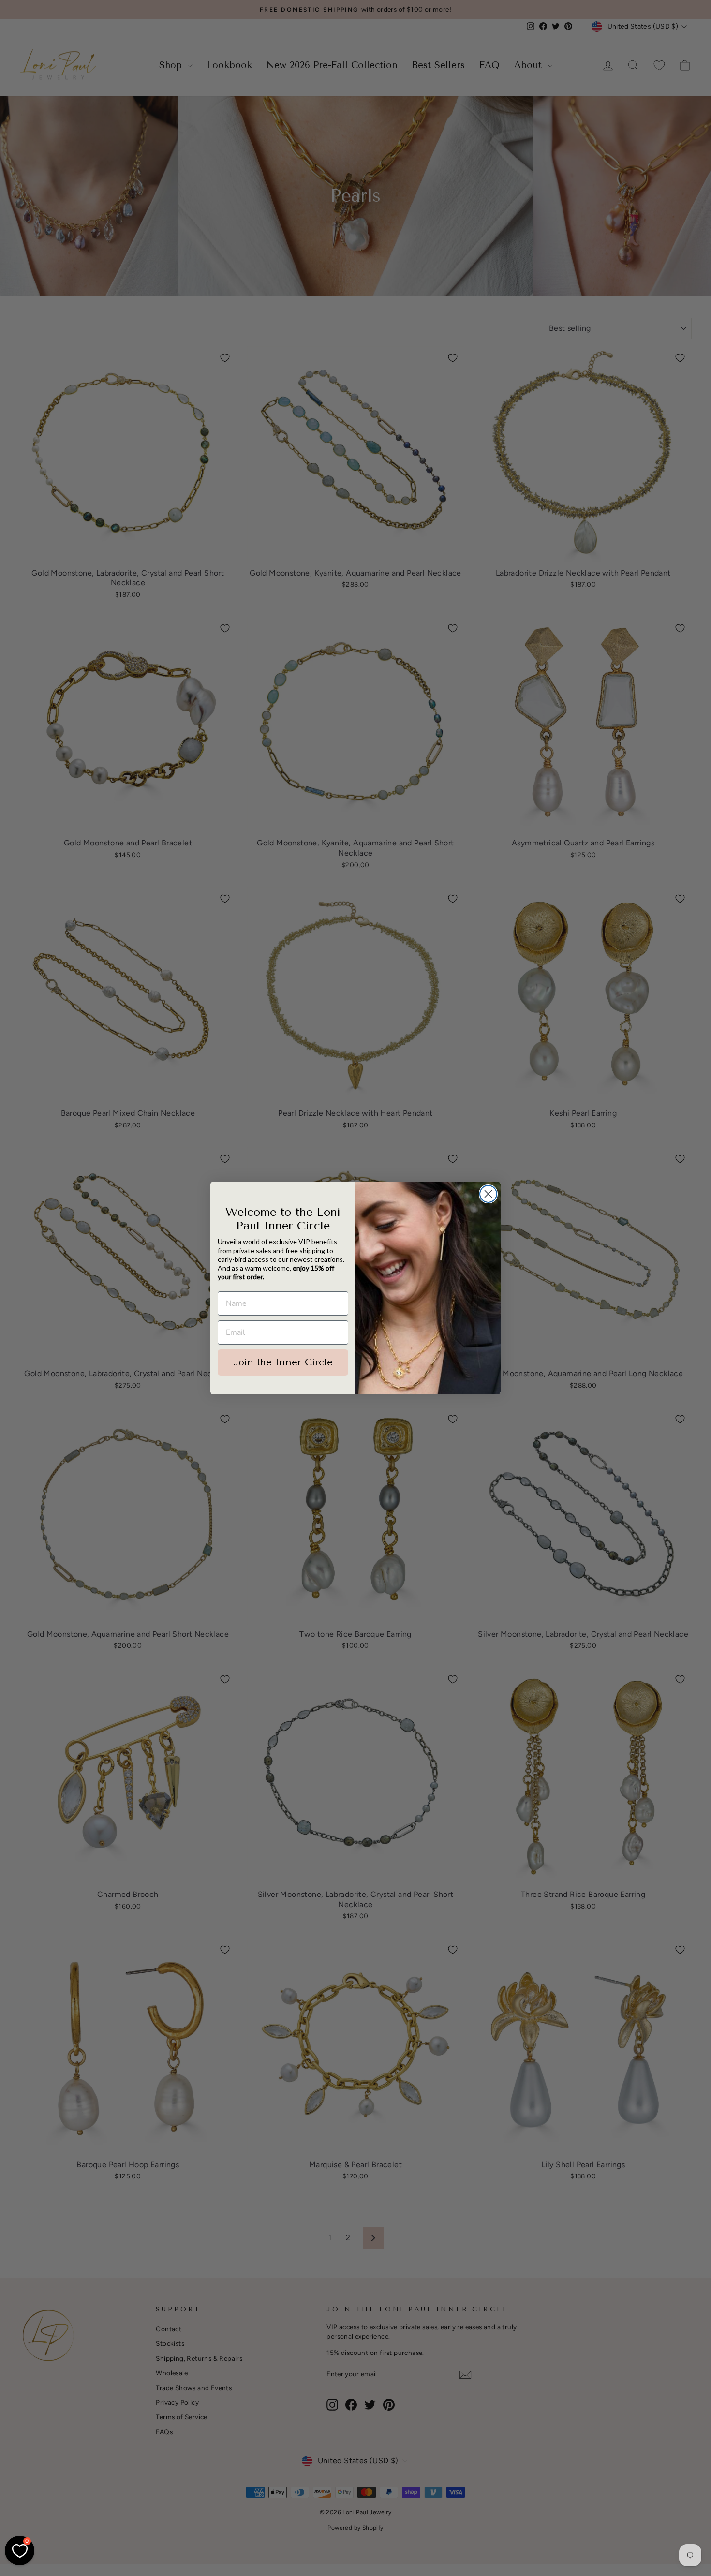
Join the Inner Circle (283, 1362)
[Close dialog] (488, 1194)
